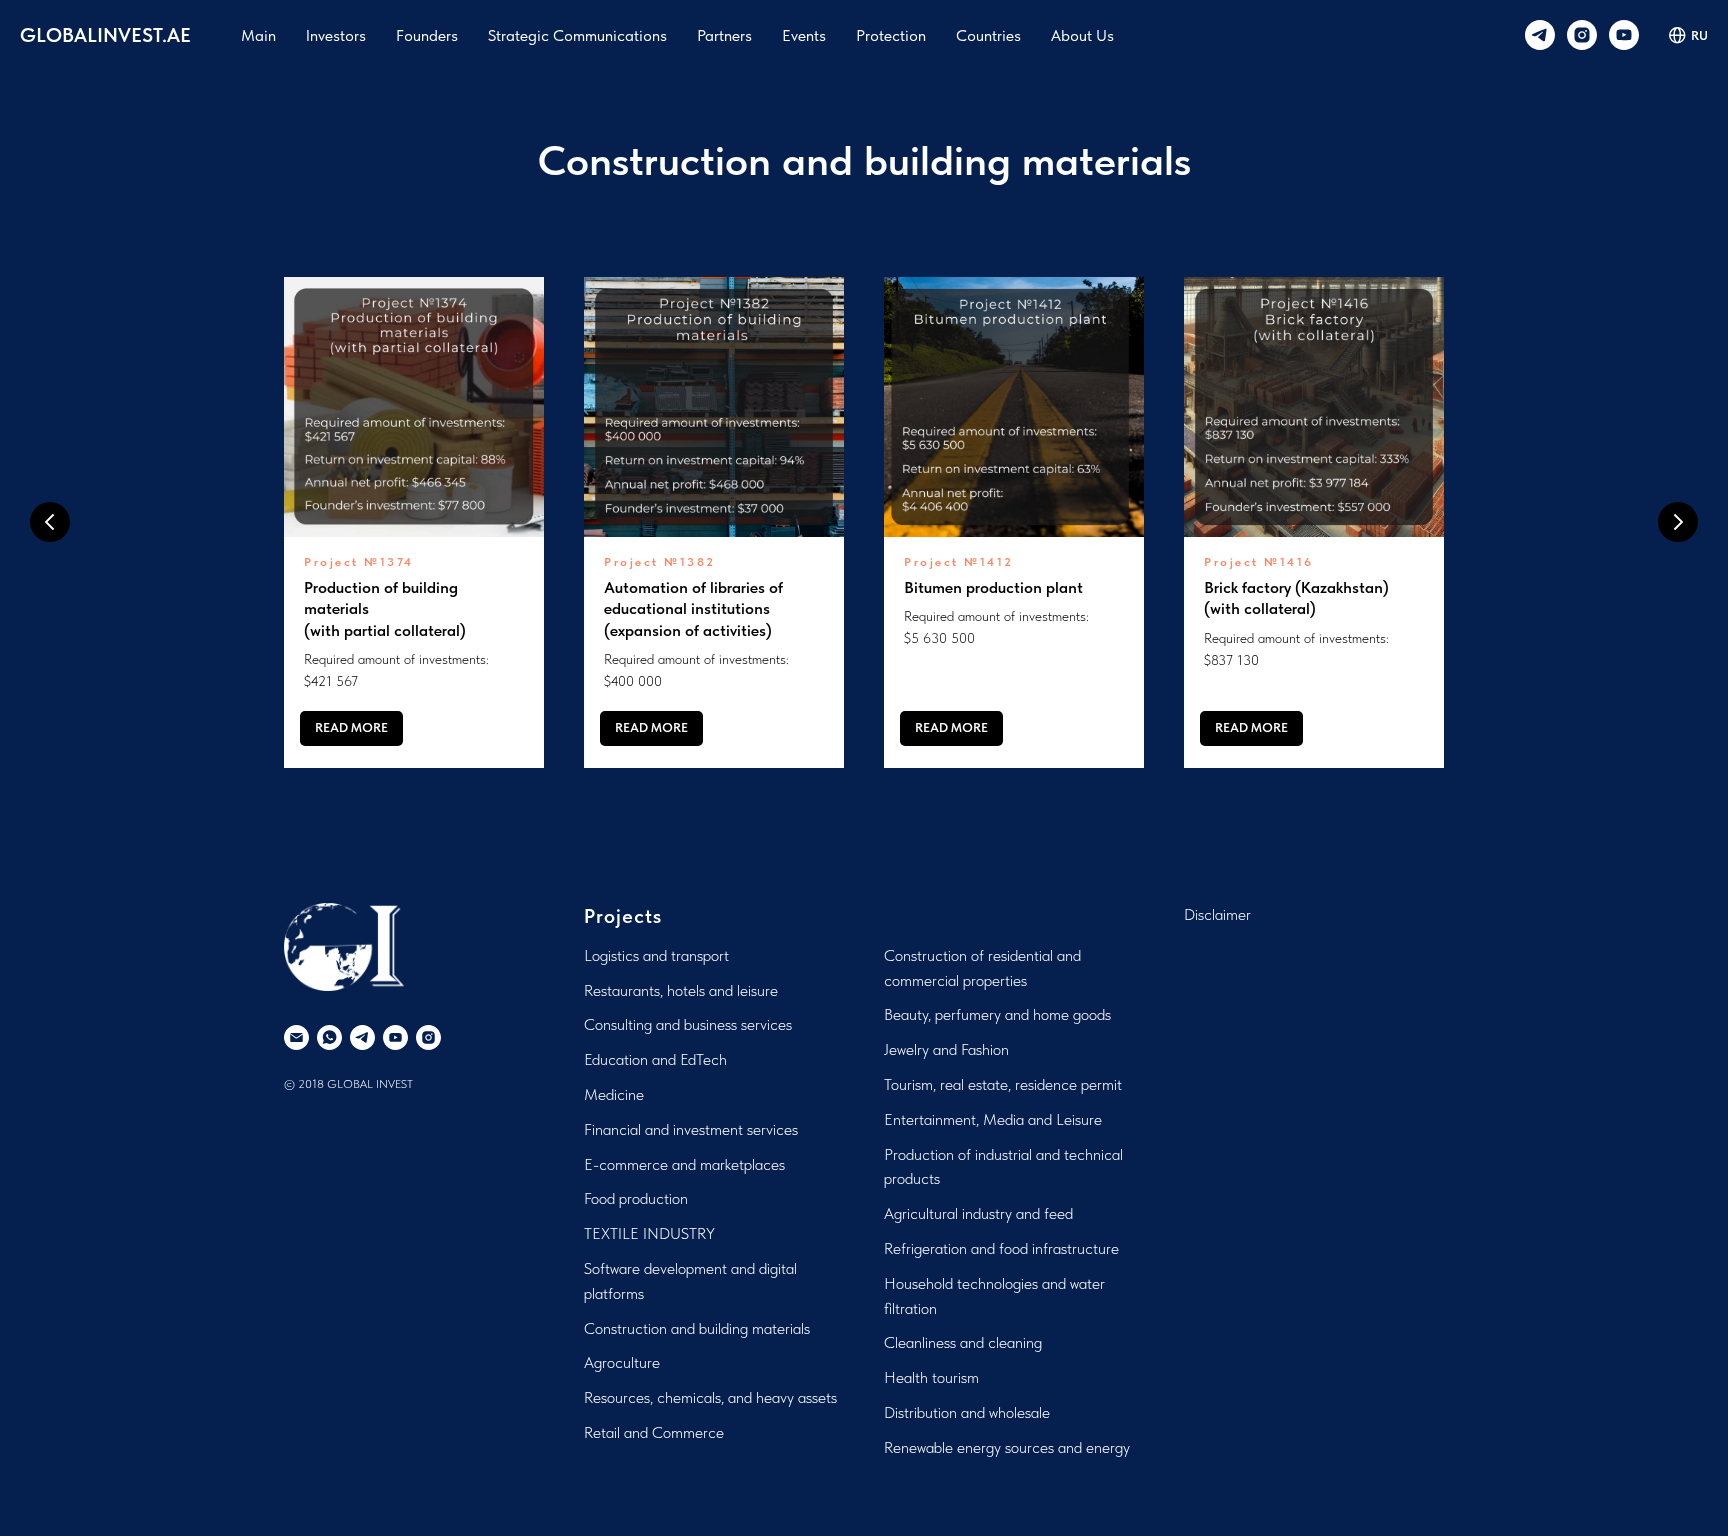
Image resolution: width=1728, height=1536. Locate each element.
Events (804, 35)
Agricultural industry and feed (978, 1213)
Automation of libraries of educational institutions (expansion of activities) (693, 609)
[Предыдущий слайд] (50, 522)
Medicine (614, 1094)
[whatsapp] (329, 1037)
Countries (988, 35)
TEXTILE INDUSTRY (649, 1233)
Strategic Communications (577, 35)
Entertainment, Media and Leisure (993, 1119)
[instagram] (428, 1037)
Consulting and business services (688, 1024)
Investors (336, 35)
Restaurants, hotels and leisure (681, 990)
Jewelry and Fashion (946, 1049)
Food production (636, 1198)
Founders (427, 35)
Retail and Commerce (654, 1432)
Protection (891, 35)
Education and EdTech (655, 1059)
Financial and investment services (691, 1129)
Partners (724, 35)
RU (1699, 35)
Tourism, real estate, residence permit (1003, 1084)
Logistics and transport (656, 955)
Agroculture (622, 1362)
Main (258, 35)
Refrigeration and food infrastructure (1001, 1248)
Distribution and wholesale (967, 1412)
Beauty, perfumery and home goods (997, 1014)
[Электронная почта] (296, 1037)
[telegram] (1540, 35)
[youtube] (1624, 35)
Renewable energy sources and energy (1007, 1447)
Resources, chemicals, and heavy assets (710, 1397)
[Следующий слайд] (1678, 522)
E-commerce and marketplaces (684, 1164)
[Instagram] (1582, 35)
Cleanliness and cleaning (963, 1342)
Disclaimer (1217, 914)
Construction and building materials (697, 1328)
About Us (1082, 35)
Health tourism (931, 1377)
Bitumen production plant (993, 587)
